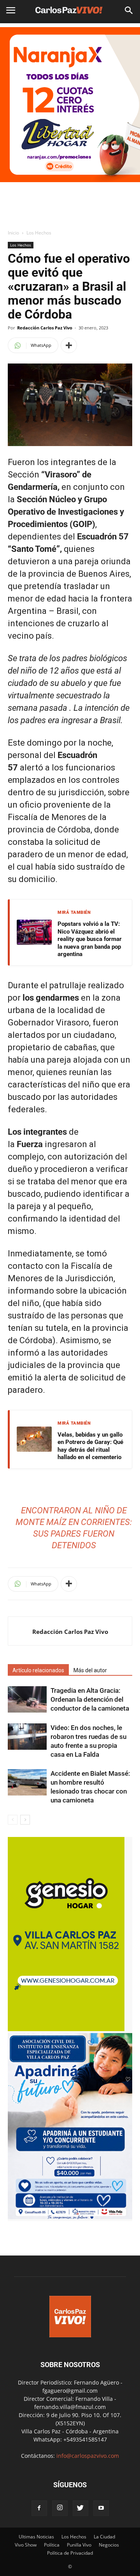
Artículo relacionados (38, 1670)
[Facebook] (39, 2508)
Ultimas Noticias (36, 2537)
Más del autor (90, 1670)
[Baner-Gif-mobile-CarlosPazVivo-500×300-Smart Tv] (66, 2029)
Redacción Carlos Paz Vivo (45, 328)
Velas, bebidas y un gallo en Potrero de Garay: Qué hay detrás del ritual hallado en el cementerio (90, 1446)
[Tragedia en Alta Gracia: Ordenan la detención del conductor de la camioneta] (27, 1700)
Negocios (109, 2545)
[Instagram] (60, 2508)
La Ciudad (104, 2537)
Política (52, 2545)
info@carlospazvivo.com (88, 2456)
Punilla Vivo (79, 2545)
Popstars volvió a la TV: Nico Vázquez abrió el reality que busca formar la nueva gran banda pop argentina (90, 939)
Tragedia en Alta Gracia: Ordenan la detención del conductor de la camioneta (90, 1699)
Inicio (13, 233)
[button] (129, 10)
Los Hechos (39, 233)
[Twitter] (80, 2508)
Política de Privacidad (70, 2553)
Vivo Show (26, 2545)
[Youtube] (101, 2508)
